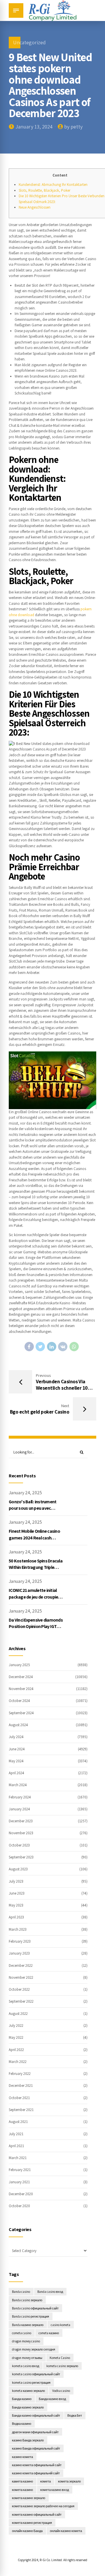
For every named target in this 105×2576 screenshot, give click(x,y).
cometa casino (22, 2333)
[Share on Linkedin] (52, 1347)
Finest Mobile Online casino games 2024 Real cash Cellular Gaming (34, 1538)
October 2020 (19, 2206)
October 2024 (19, 1701)
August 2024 (18, 1725)
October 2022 (19, 1989)
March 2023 (18, 1929)
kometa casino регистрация (31, 2382)
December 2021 (21, 2086)
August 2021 (18, 2122)
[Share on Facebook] (29, 1347)
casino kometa (61, 2325)
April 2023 (16, 1917)
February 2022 (20, 2074)
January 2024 (19, 1809)
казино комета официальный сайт (37, 2465)
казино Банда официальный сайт (36, 2448)
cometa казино (49, 2333)
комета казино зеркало (29, 2498)
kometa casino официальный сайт (36, 2374)
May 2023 (16, 1905)
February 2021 (20, 2170)
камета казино (22, 2481)
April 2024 (16, 1773)
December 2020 (21, 2194)
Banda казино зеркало (28, 2325)
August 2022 (18, 2014)
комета (45, 2481)
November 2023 (21, 1833)
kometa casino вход (26, 2366)
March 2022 (18, 2062)
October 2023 (19, 1845)
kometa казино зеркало (28, 2391)
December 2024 (21, 1677)
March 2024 (18, 1785)
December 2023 (21, 1821)
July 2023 (16, 1881)
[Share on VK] (63, 1347)
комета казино (22, 2490)
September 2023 (21, 1857)
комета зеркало (69, 2481)
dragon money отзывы (27, 2358)
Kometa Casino (60, 2358)
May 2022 (16, 2037)
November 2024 (21, 1689)
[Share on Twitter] (40, 1347)
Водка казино (22, 2423)
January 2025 (19, 1665)
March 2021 (18, 2158)
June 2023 (17, 1893)
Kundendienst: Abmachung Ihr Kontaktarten (53, 185)
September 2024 (21, 1713)
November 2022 (21, 1977)
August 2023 (18, 1869)
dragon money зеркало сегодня (34, 2349)
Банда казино (22, 2399)
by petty (73, 127)
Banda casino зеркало (27, 2300)
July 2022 (16, 2026)
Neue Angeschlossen (35, 207)
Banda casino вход (50, 2292)
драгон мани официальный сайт (35, 2432)
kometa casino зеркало (62, 2366)
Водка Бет (75, 2415)
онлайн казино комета (66, 2531)
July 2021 (16, 2134)
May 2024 (16, 1761)
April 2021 (16, 2146)
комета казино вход (55, 2490)
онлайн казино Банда (27, 2531)
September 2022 (21, 2001)
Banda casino (21, 2292)
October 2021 (19, 2098)
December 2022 (21, 1966)
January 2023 (19, 1953)
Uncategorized (29, 42)
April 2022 (16, 2050)
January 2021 (19, 2182)
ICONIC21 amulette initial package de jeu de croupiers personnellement (35, 1597)
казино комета (22, 2457)
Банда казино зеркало (28, 2407)
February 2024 (20, 1797)
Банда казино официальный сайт (36, 2415)
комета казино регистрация (32, 2523)
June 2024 (17, 1749)
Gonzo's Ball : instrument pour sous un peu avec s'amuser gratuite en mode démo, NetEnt (35, 1511)
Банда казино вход (52, 2399)
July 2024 (16, 1737)
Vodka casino (61, 2391)
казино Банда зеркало (28, 2440)
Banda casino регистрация (30, 2316)
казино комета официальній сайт (36, 2473)
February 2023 (20, 1941)
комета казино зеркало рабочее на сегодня (43, 2506)
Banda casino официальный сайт (35, 2308)
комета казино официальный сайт (37, 2514)
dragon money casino (26, 2341)
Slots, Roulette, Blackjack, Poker (44, 190)
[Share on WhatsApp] (74, 1347)
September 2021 (21, 2110)
